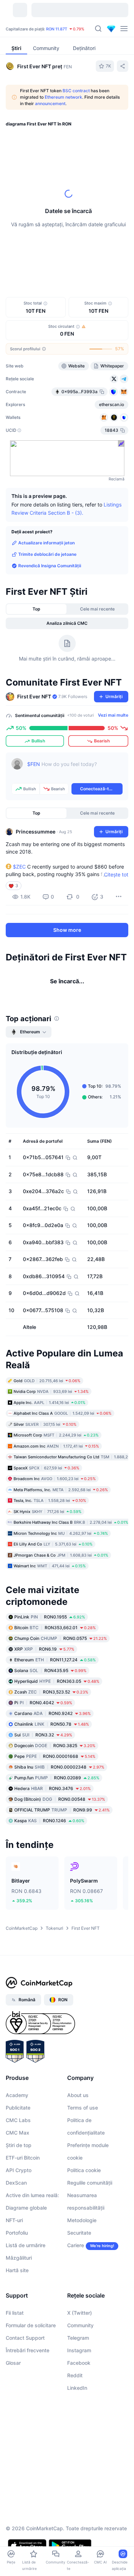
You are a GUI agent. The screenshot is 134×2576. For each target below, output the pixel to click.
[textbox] (75, 769)
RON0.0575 (61, 1638)
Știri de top (19, 2145)
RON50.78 (52, 1724)
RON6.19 (44, 1649)
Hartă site (17, 2270)
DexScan (16, 2183)
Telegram (78, 2338)
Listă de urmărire (26, 2245)
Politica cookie (84, 2170)
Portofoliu (17, 2233)
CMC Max (18, 2133)
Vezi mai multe (113, 715)
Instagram (79, 2350)
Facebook (79, 2363)
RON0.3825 (55, 1746)
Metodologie (82, 2220)
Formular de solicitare (31, 2325)
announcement (50, 103)
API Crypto (19, 2170)
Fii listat (15, 2313)
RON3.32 (43, 1735)
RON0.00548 (60, 1799)
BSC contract (76, 91)
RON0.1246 (49, 1821)
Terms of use (83, 2108)
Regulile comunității (90, 2183)
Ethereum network (63, 97)
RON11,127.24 (55, 1660)
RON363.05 (57, 1681)
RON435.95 (50, 1670)
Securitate (79, 2233)
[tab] (37, 609)
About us (78, 2095)
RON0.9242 (53, 1713)
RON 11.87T (57, 29)
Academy (17, 2095)
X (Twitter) (80, 2313)
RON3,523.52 (51, 1692)
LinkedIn (77, 2388)
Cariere (76, 2245)
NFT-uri (14, 2220)
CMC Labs (18, 2120)
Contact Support (25, 2338)
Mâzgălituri (19, 2258)
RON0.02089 (57, 1778)
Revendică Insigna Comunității (50, 566)
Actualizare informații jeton (46, 543)
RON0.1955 (50, 1617)
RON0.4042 (43, 1703)
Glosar (13, 2363)
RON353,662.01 (55, 1628)
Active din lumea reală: (32, 2195)
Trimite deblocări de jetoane (47, 554)
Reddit (75, 2375)
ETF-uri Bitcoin (23, 2158)
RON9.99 (62, 1810)
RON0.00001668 (55, 1756)
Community (80, 2325)
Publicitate (18, 2108)
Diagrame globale (26, 2208)
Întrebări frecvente (28, 2350)
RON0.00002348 (59, 1767)
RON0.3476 (53, 1788)
